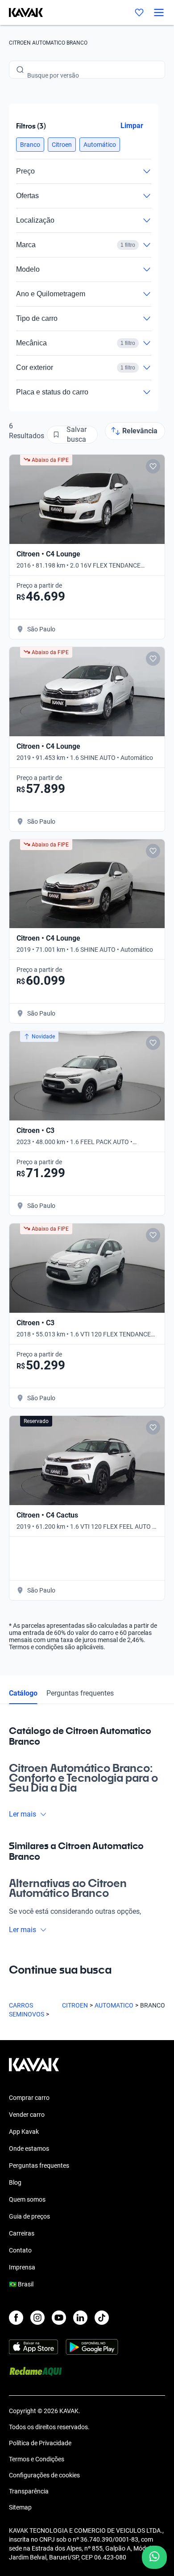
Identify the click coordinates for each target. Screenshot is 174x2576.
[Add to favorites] (153, 466)
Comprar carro (29, 2098)
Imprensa (22, 2267)
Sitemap (20, 2507)
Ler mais (23, 1814)
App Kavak (24, 2132)
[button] (30, 145)
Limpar (132, 126)
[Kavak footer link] (34, 2069)
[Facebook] (16, 2318)
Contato (20, 2250)
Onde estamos (29, 2149)
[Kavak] (21, 12)
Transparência (29, 2491)
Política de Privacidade (40, 2443)
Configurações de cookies (44, 2475)
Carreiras (22, 2233)
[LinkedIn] (80, 2318)
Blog (15, 2182)
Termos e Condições (37, 2459)
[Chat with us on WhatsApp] (154, 2557)
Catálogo (23, 1693)
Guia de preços (29, 2216)
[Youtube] (59, 2318)
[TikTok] (102, 2318)
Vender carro (27, 2115)
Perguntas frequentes (80, 1693)
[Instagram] (37, 2318)
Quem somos (27, 2199)
